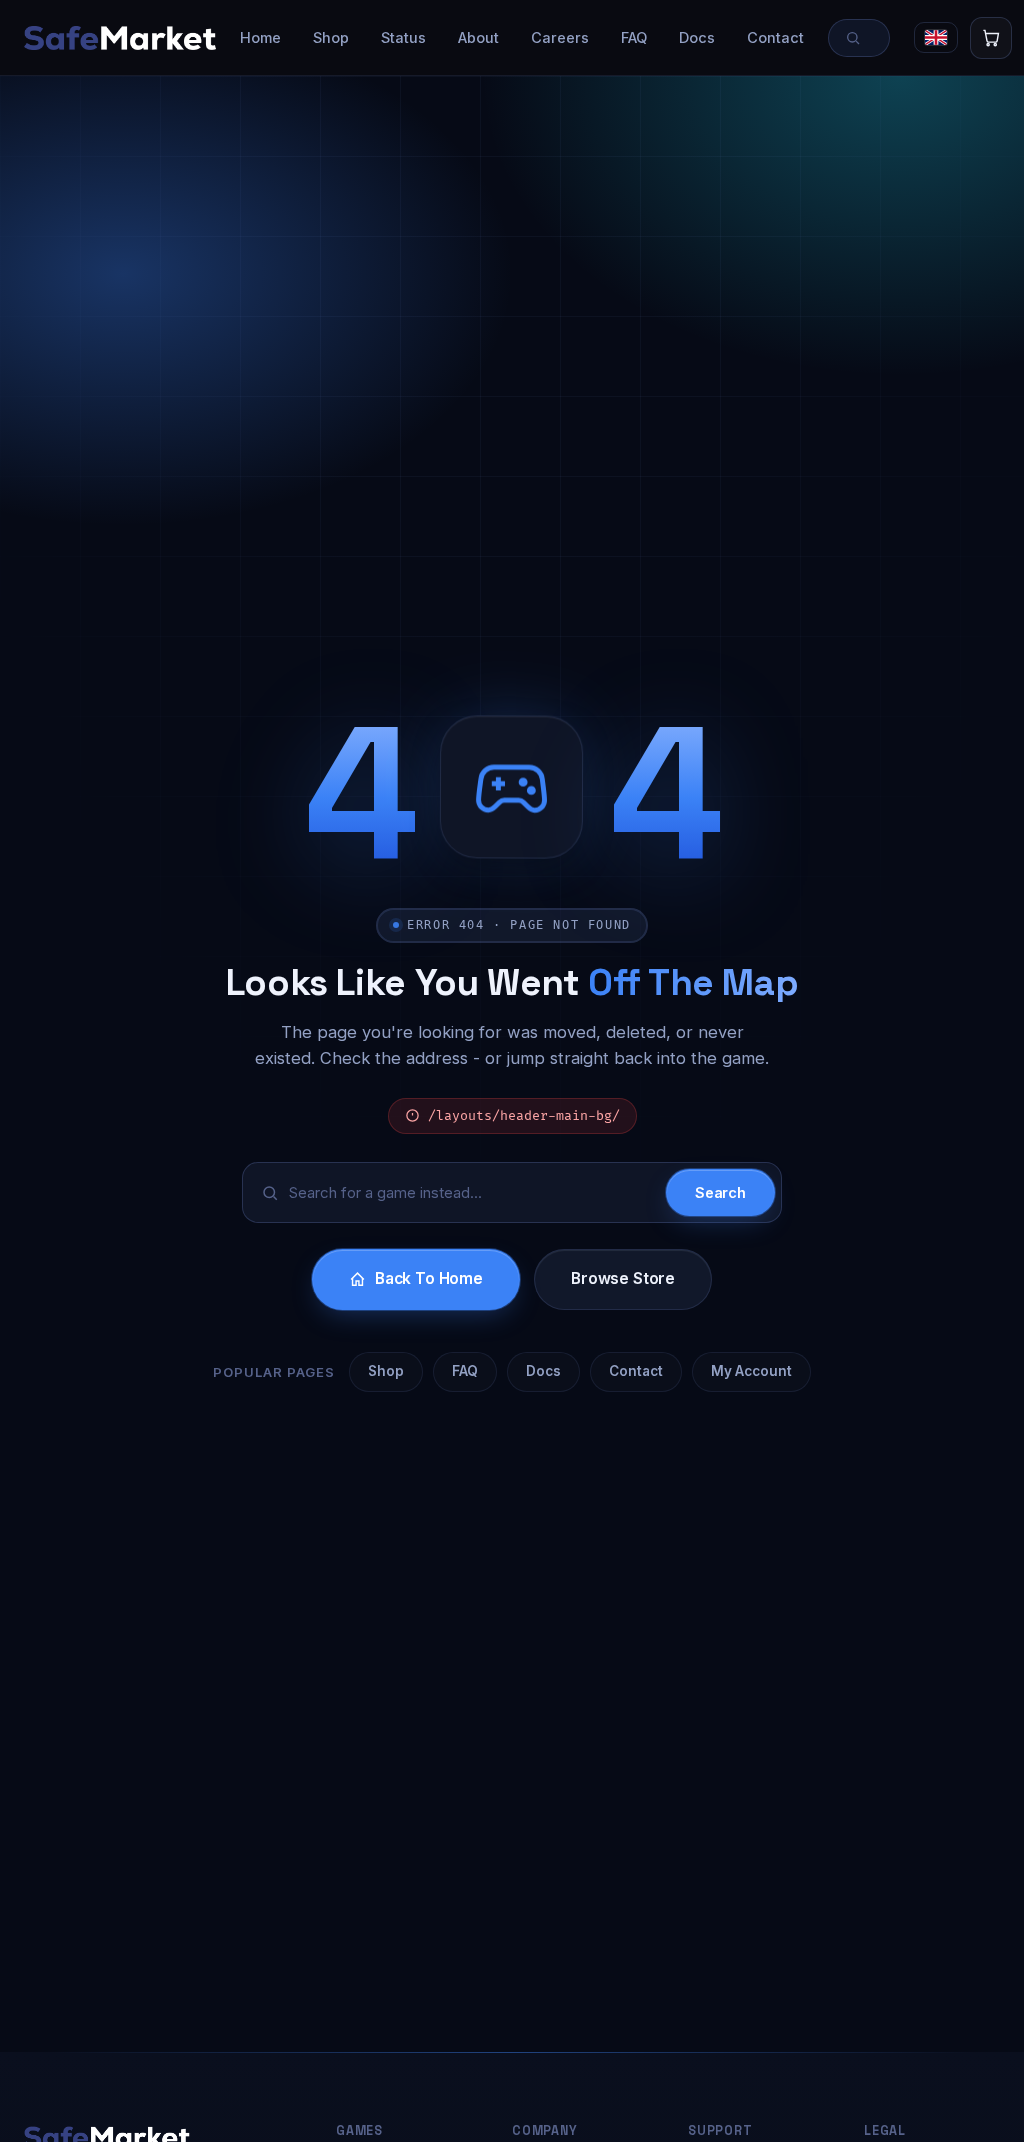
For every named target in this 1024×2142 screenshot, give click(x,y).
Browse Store (623, 1278)
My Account (751, 1371)
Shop (331, 37)
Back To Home (429, 1278)
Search (720, 1192)
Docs (697, 37)
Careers (560, 37)
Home (260, 37)
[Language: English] (936, 37)
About (478, 37)
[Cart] (991, 38)
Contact (775, 37)
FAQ (634, 37)
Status (403, 37)
